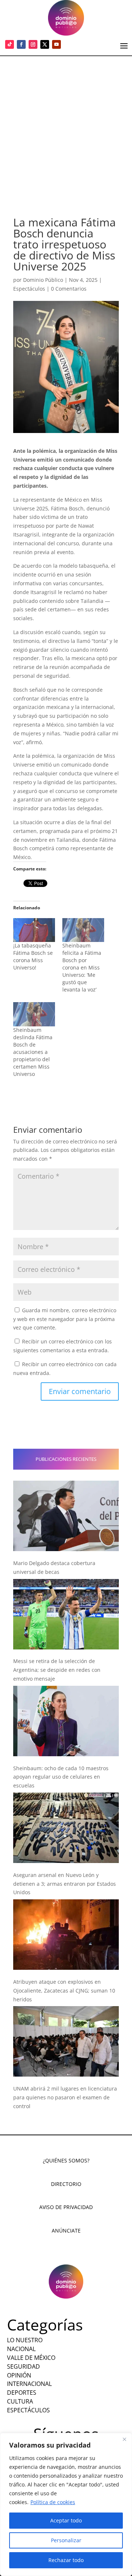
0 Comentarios (69, 289)
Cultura (20, 2401)
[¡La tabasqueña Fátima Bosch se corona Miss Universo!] (34, 930)
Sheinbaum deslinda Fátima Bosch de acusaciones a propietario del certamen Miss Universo (33, 1052)
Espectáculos (29, 289)
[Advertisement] (66, 126)
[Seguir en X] (45, 44)
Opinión (19, 2375)
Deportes (22, 2393)
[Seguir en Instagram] (33, 44)
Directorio (66, 2184)
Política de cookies (53, 2502)
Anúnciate (66, 2231)
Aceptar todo (66, 2520)
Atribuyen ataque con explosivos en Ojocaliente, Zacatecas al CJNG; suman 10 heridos (64, 1991)
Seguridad (23, 2366)
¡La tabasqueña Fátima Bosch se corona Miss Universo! (33, 956)
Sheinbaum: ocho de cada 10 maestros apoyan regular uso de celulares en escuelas (61, 1777)
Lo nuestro (25, 2340)
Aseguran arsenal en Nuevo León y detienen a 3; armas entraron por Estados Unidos (65, 1884)
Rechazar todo (66, 2560)
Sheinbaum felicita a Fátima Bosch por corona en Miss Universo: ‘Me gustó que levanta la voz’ (82, 967)
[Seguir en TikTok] (10, 44)
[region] (66, 2504)
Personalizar (66, 2540)
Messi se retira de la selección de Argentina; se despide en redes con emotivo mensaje (57, 1670)
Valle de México (31, 2358)
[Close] (124, 2439)
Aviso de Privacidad (66, 2207)
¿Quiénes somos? (66, 2160)
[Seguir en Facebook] (21, 44)
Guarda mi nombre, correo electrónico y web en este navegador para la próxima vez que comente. (65, 1319)
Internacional (29, 2384)
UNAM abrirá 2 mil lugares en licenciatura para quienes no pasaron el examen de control (65, 2097)
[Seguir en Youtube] (56, 44)
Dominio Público (43, 280)
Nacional (21, 2349)
